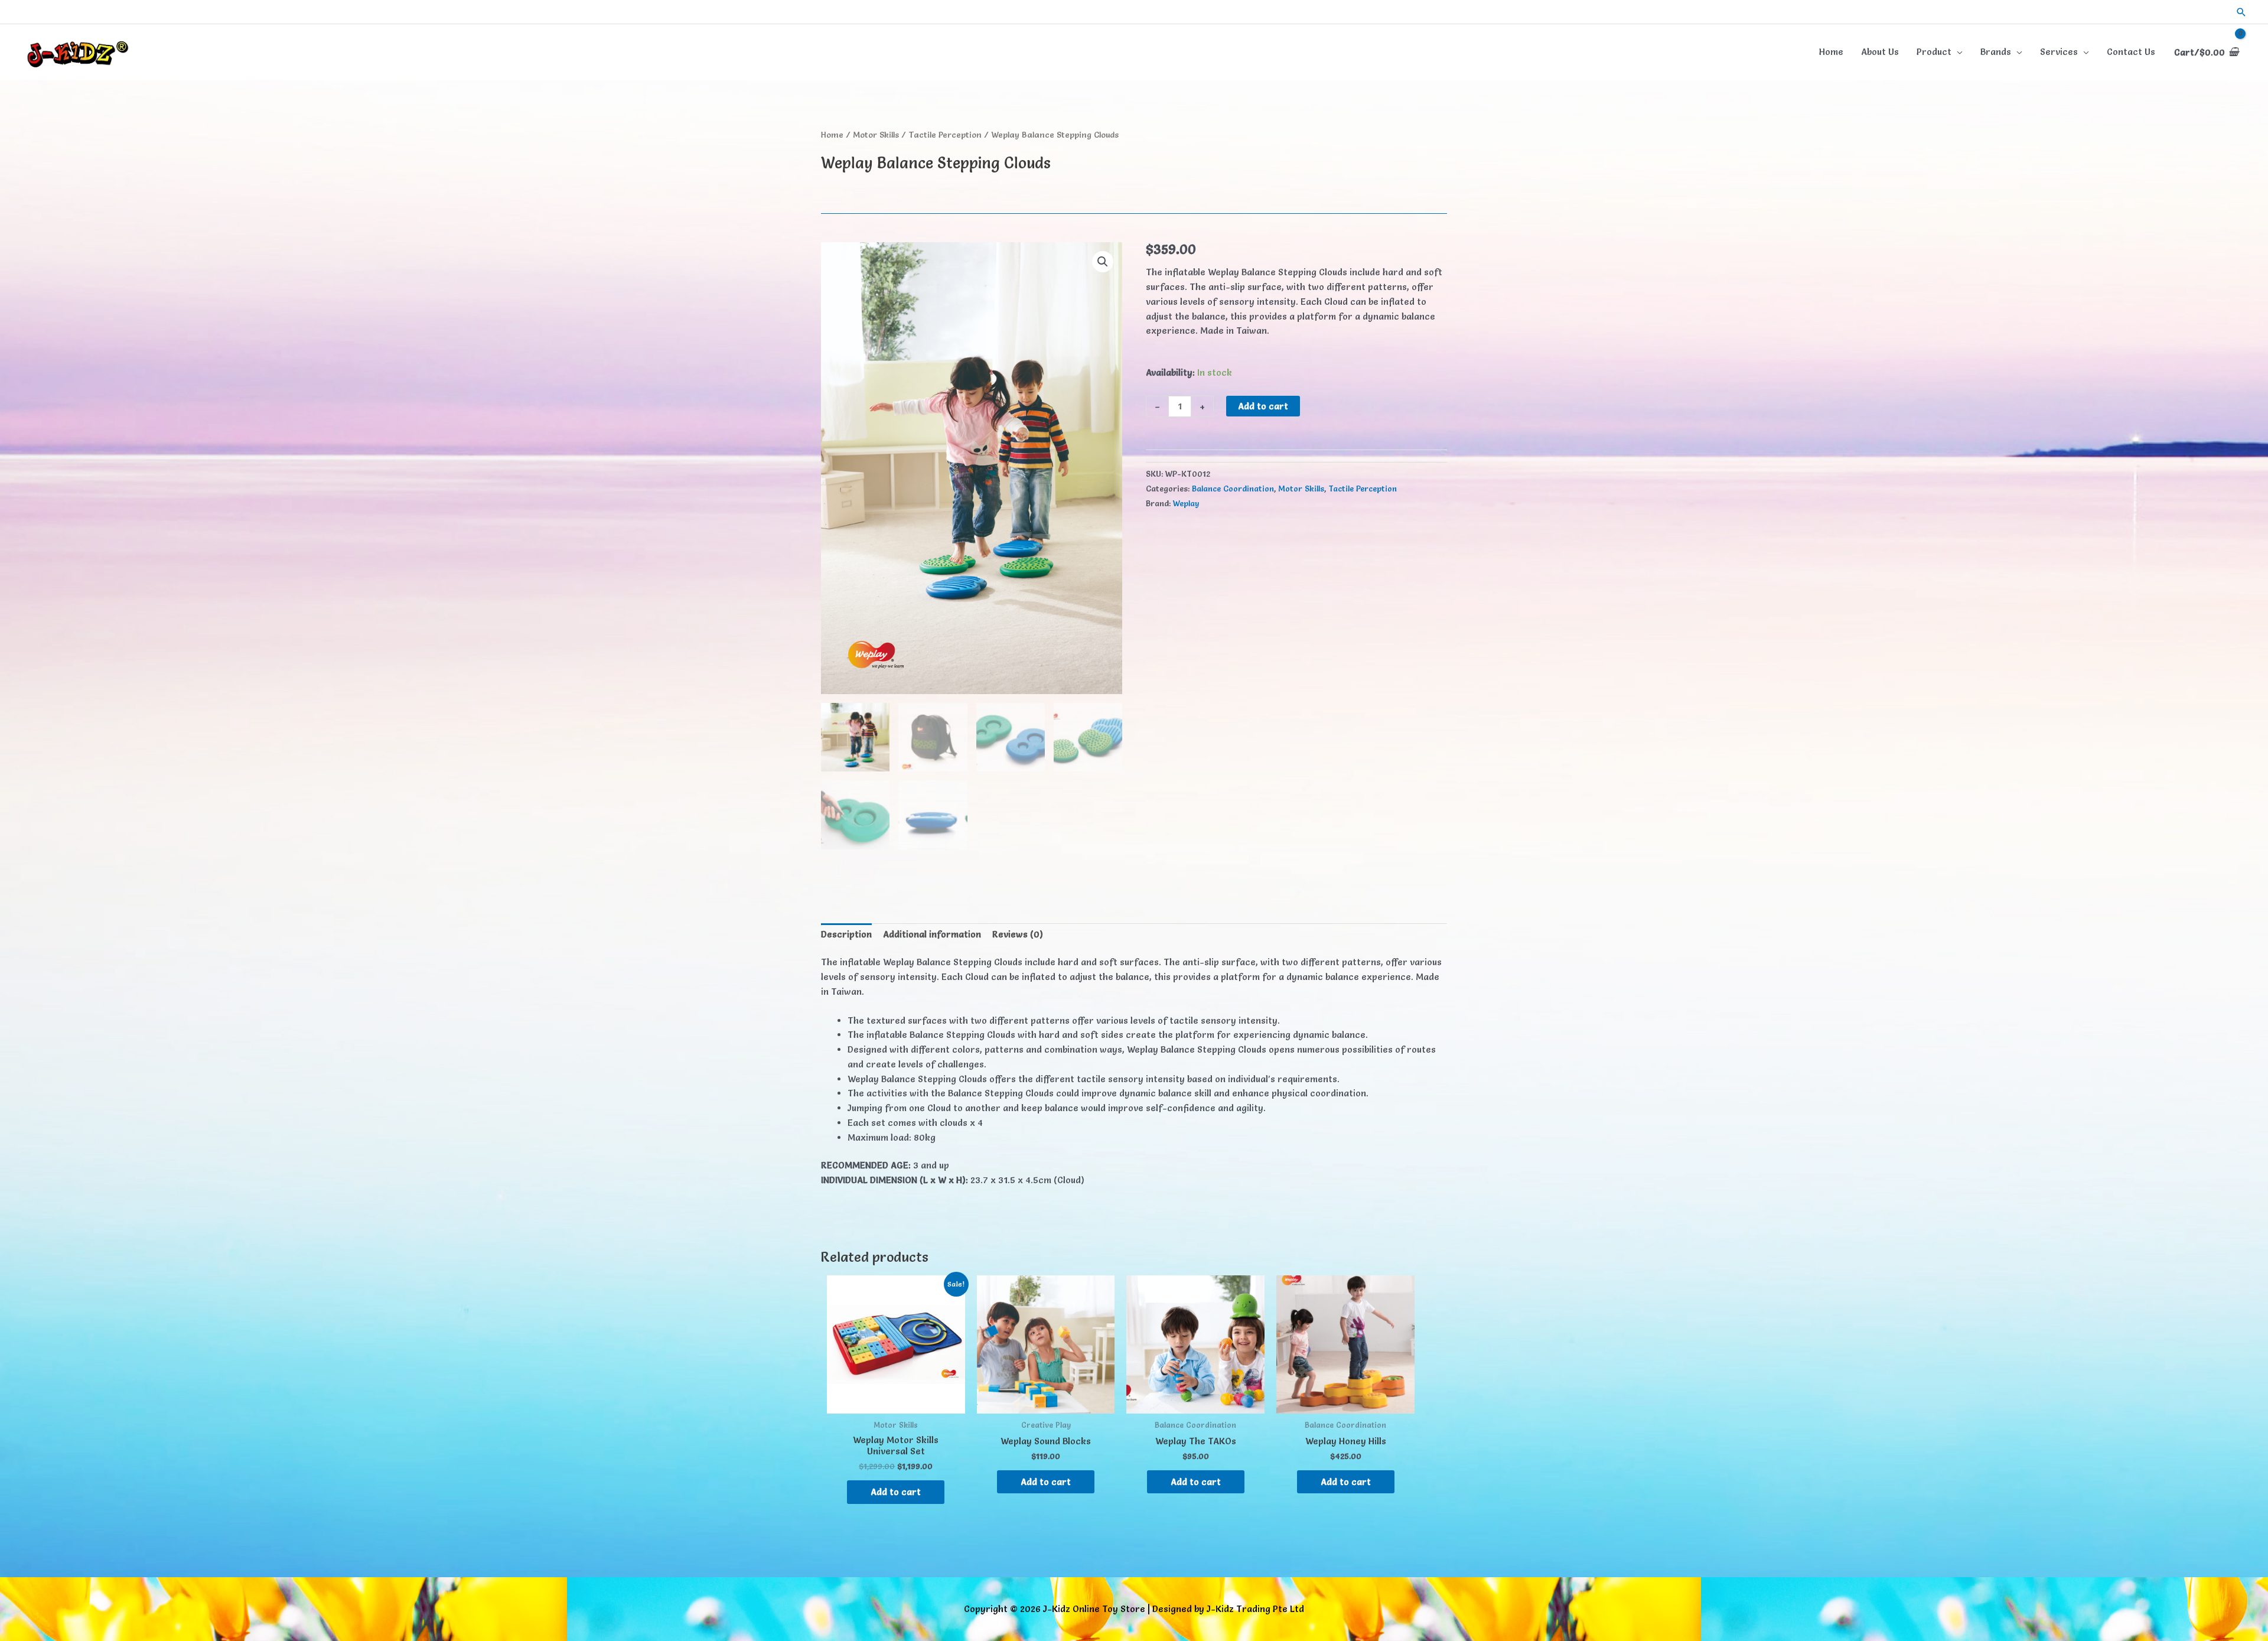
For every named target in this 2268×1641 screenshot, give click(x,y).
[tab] (846, 935)
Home (832, 135)
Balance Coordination (1233, 489)
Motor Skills (876, 135)
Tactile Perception (945, 135)
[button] (2241, 12)
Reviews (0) (1018, 934)
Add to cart (1263, 406)
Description (846, 934)
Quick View (896, 1403)
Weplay (1186, 503)
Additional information (932, 934)
